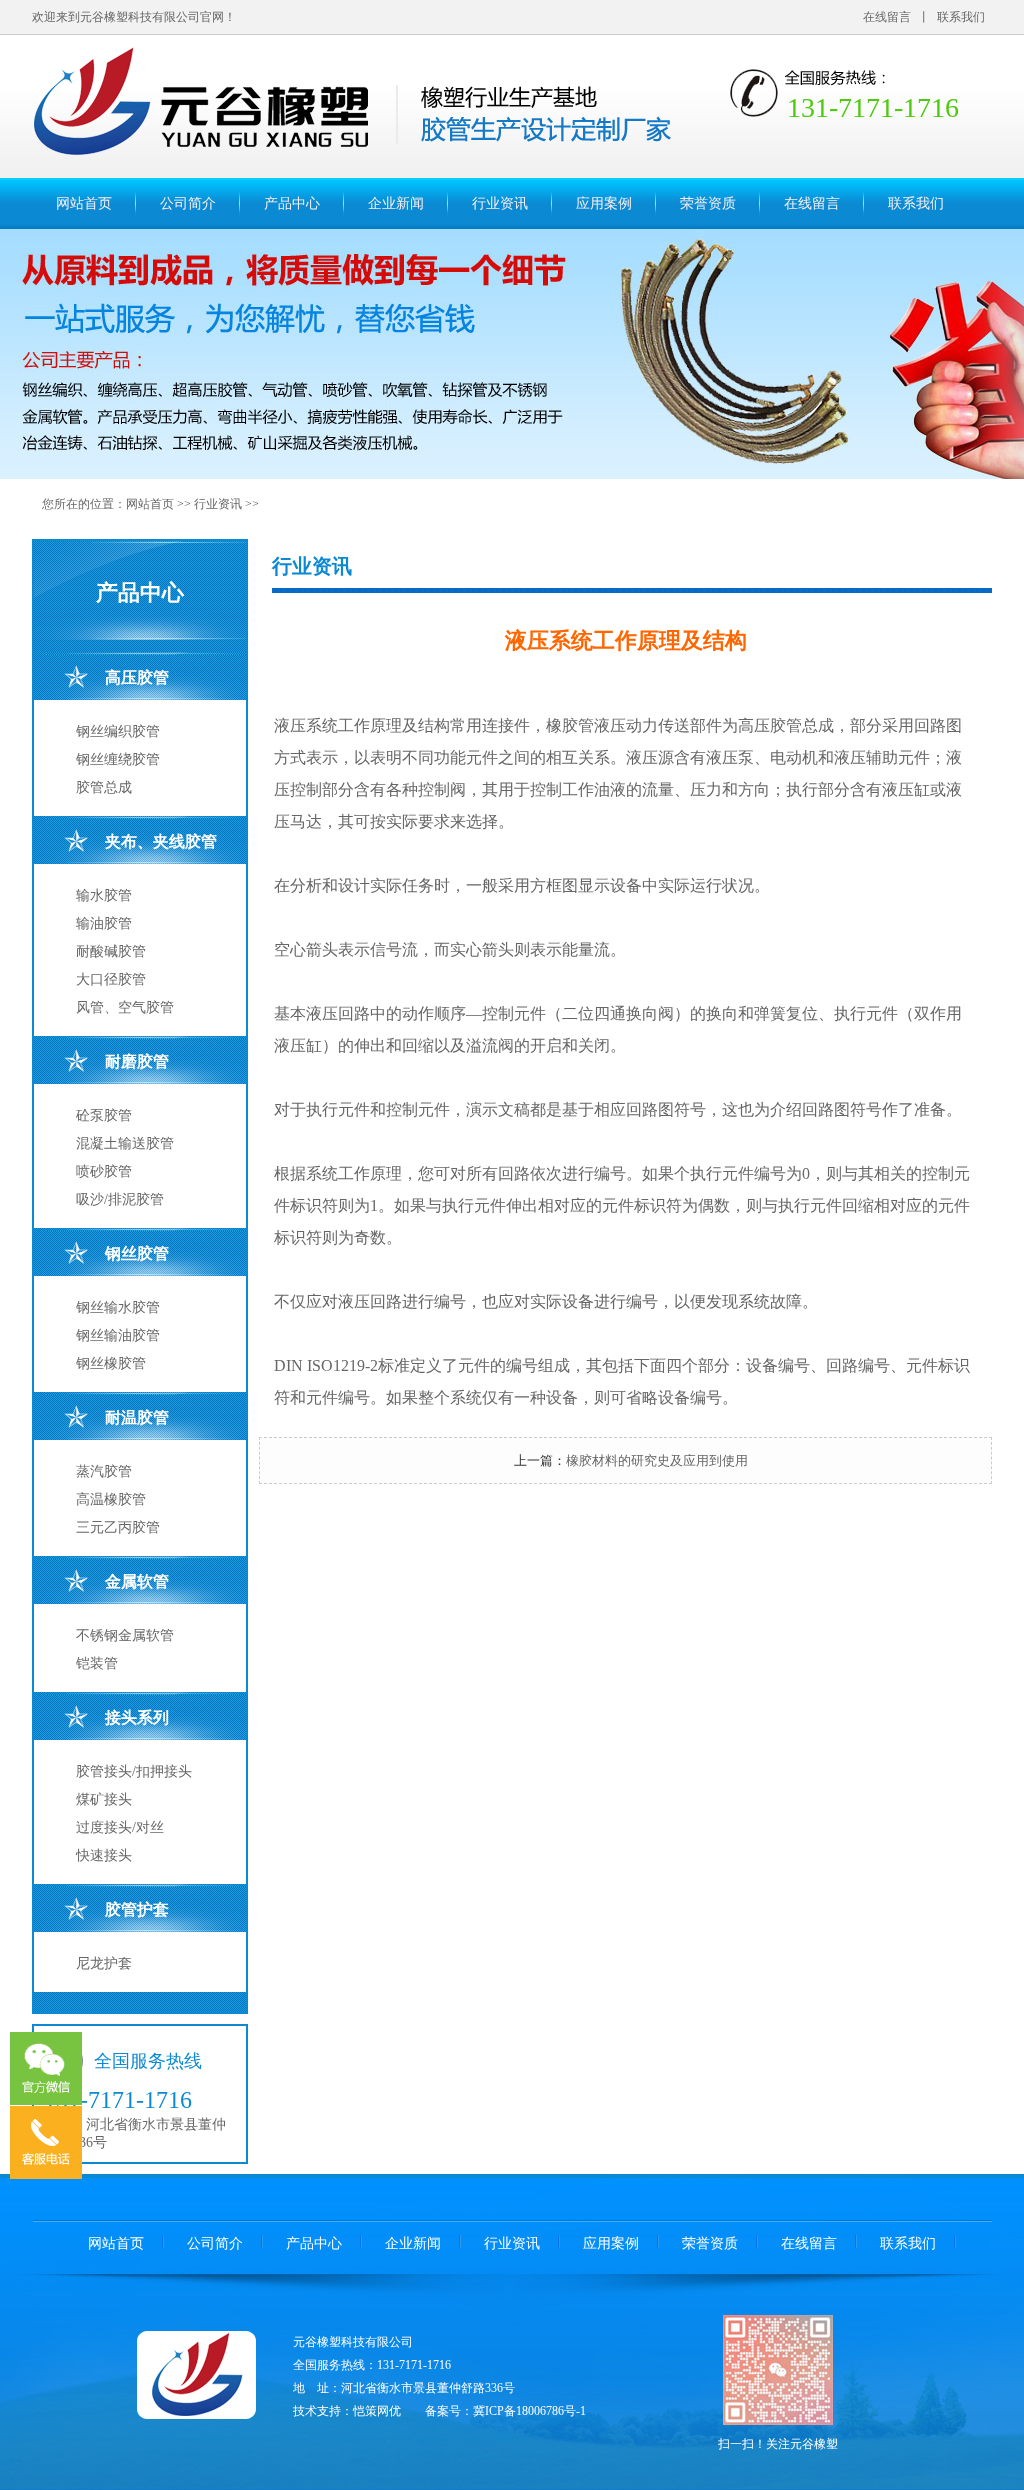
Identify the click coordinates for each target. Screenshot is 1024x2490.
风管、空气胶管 (125, 1007)
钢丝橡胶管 (111, 1363)
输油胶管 (104, 923)
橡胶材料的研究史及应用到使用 (657, 1460)
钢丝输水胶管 (118, 1307)
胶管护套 (137, 1909)
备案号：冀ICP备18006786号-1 (505, 2411)
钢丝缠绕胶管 (118, 759)
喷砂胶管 (104, 1171)
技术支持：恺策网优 (347, 2411)
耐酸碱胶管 (111, 951)
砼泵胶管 (104, 1115)
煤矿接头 (104, 1799)
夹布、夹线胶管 (161, 841)
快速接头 (104, 1855)
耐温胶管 (137, 1417)
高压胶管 (137, 677)
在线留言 (887, 17)
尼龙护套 (104, 1963)
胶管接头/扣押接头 (134, 1771)
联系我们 (961, 17)
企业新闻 (396, 203)
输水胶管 (104, 895)
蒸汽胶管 (104, 1471)
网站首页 (84, 203)
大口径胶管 (111, 979)
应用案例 (604, 203)
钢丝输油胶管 (118, 1335)
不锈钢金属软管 (125, 1635)
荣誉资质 (708, 203)
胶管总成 (104, 787)
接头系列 (137, 1717)
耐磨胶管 (137, 1061)
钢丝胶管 (137, 1253)
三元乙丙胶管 (118, 1527)
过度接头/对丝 (120, 1827)
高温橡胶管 (111, 1499)
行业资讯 (500, 203)
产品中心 (292, 203)
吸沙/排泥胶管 (120, 1199)
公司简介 (188, 203)
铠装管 (97, 1663)
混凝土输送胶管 (125, 1143)
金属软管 (137, 1581)
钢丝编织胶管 (118, 731)
